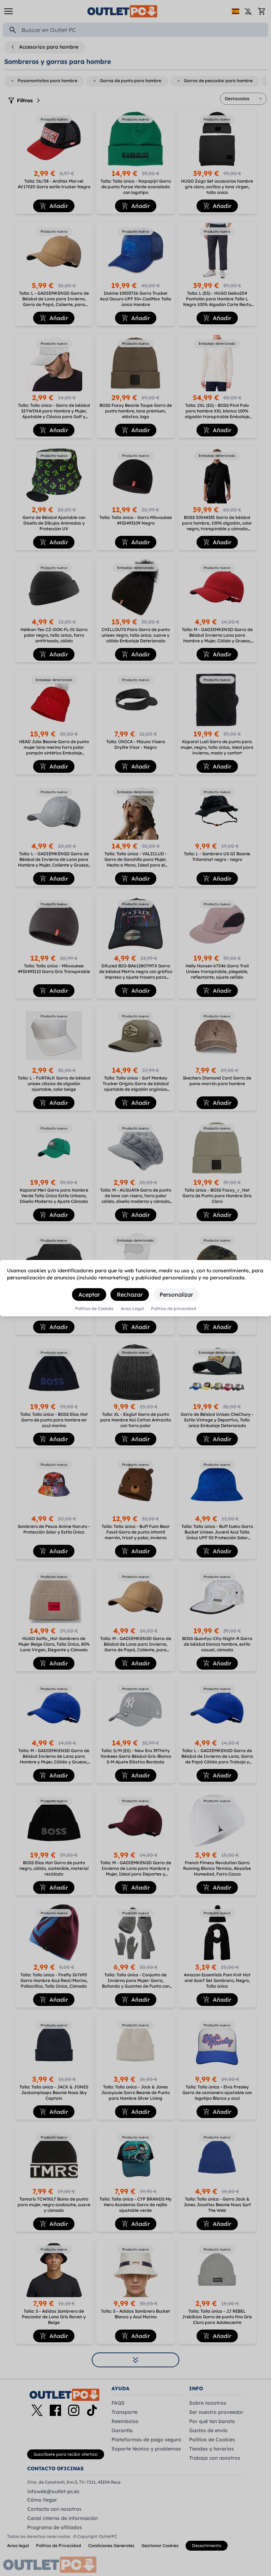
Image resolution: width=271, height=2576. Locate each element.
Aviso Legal (132, 1309)
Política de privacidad (174, 1309)
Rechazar (130, 1295)
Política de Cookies (94, 1309)
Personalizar (176, 1295)
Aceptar (89, 1295)
